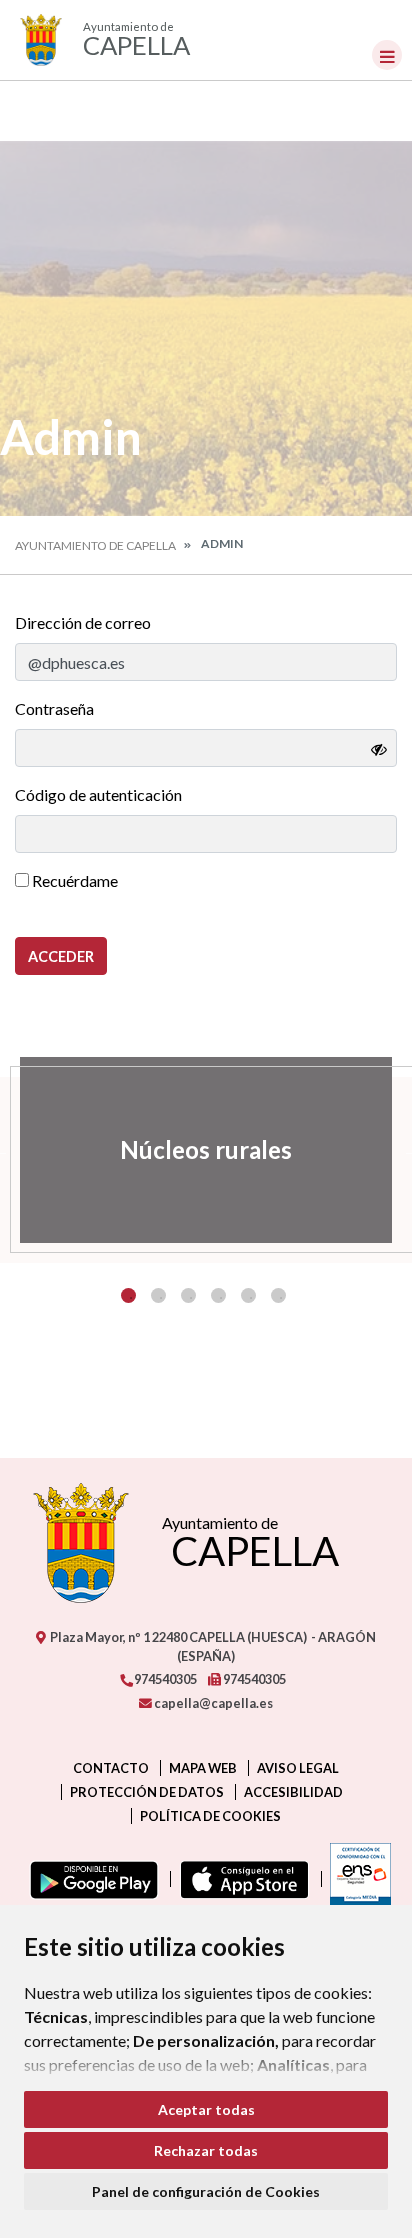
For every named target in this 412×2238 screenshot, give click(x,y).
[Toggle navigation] (387, 55)
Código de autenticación (98, 794)
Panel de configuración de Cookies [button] (206, 2191)
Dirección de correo (83, 622)
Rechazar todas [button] (206, 2150)
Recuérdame (73, 880)
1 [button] (128, 1295)
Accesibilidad (293, 1792)
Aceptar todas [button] (206, 2109)
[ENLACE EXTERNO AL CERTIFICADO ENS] (356, 1879)
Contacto (111, 1768)
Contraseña (54, 708)
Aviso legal (298, 1768)
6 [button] (278, 1295)
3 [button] (188, 1295)
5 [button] (248, 1295)
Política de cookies (210, 1816)
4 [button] (218, 1295)
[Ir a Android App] (90, 1879)
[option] (206, 1150)
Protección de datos (147, 1792)
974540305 (164, 1679)
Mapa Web (203, 1768)
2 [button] (158, 1295)
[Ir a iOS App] (240, 1879)
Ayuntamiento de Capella (95, 545)
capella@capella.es (212, 1703)
